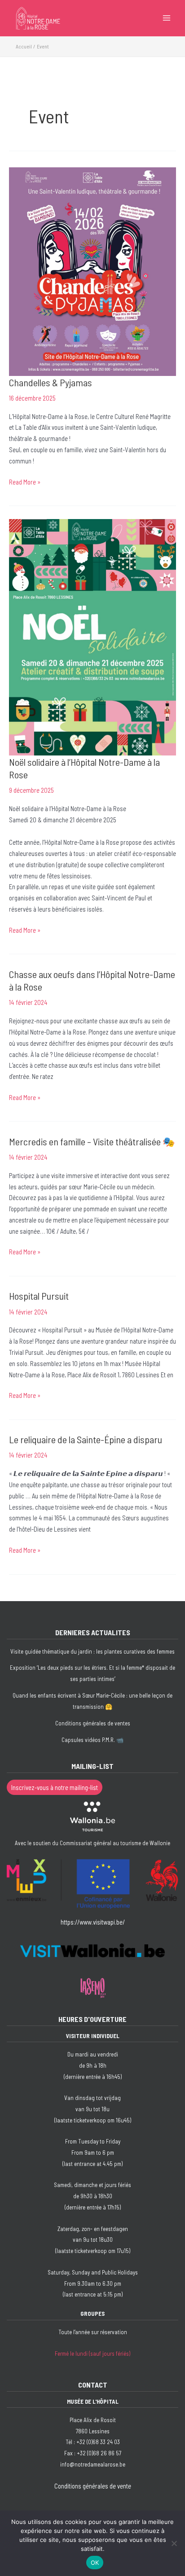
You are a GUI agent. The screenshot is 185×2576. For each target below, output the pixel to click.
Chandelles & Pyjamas (51, 382)
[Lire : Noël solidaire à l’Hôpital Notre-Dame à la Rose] (92, 636)
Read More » (25, 482)
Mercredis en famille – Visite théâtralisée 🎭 (92, 1141)
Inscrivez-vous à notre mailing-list (55, 1787)
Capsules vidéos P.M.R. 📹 (92, 1740)
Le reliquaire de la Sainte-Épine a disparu (86, 1439)
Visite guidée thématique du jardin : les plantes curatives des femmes (92, 1651)
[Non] (174, 2543)
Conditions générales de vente (93, 2486)
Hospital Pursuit (39, 1296)
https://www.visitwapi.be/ (93, 1922)
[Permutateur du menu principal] (167, 18)
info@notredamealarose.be (93, 2464)
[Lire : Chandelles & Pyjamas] (92, 271)
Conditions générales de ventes (93, 1723)
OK (95, 2563)
